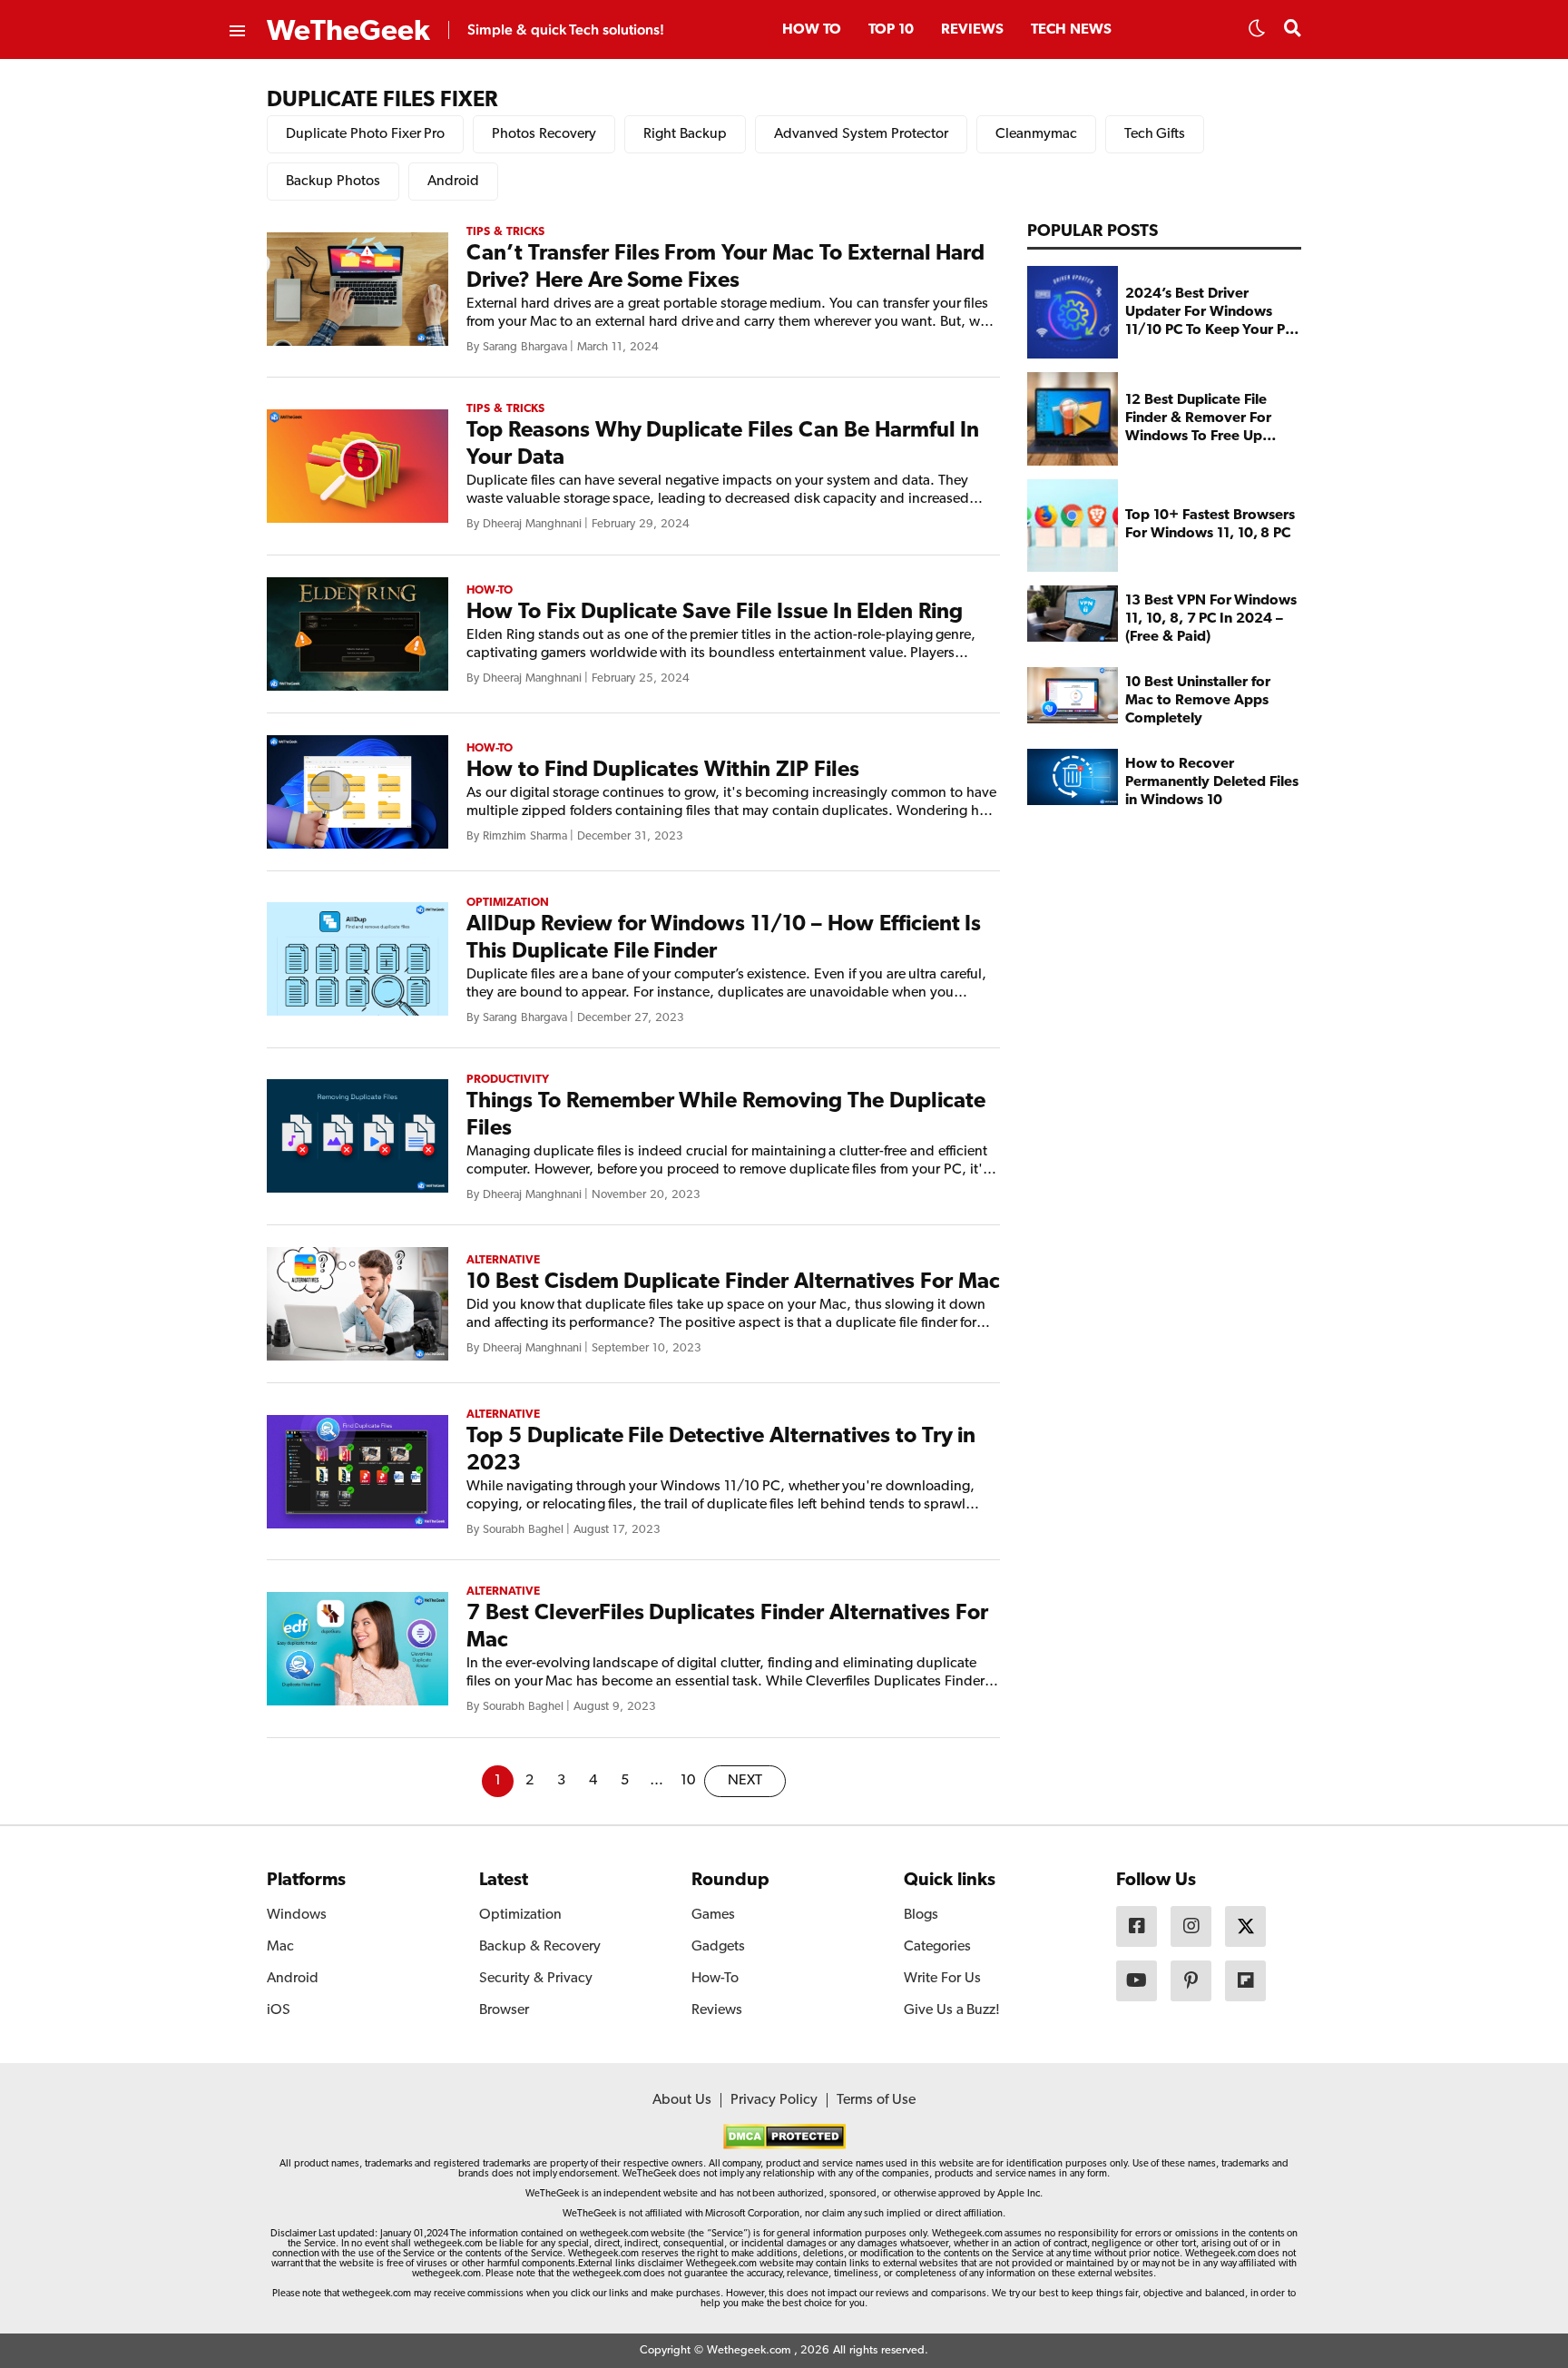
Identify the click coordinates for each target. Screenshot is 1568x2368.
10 (688, 1781)
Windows (297, 1915)
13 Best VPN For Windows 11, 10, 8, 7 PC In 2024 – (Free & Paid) (1211, 619)
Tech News (1071, 30)
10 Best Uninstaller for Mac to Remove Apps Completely (1197, 701)
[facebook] (1137, 1926)
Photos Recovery (544, 134)
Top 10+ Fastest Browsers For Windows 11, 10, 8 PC (1210, 526)
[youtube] (1137, 1981)
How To (812, 30)
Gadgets (718, 1947)
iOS (279, 2010)
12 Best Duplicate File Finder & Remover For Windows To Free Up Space (1198, 419)
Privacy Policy (774, 2100)
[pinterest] (1191, 1981)
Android (293, 1979)
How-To (490, 590)
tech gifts (1155, 134)
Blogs (921, 1915)
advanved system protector (861, 134)
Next (745, 1781)
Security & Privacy (536, 1979)
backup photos (333, 182)
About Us (682, 2100)
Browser (504, 2010)
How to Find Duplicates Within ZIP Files (663, 771)
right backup (685, 134)
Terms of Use (876, 2100)
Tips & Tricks (505, 232)
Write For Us (942, 1979)
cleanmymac (1036, 134)
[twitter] (1245, 1926)
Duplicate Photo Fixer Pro (365, 134)
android (453, 182)
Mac (280, 1947)
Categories (937, 1947)
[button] (1257, 34)
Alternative (503, 1260)
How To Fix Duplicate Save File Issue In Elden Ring (715, 613)
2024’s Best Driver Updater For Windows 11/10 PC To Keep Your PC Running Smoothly (1210, 313)
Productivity (508, 1080)
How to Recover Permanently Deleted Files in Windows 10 (1212, 782)
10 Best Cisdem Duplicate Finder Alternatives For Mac (733, 1282)
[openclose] (236, 32)
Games (713, 1915)
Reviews (972, 30)
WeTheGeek (348, 32)
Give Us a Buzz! (952, 2010)
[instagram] (1191, 1926)
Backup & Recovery (540, 1947)
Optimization (508, 903)
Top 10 (891, 30)
